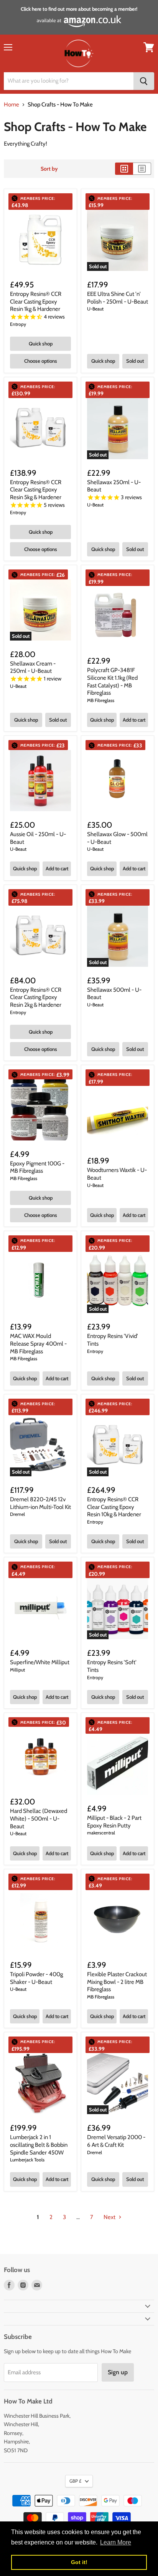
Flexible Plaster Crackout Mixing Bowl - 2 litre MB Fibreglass (117, 1982)
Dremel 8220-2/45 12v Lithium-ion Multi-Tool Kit (40, 1503)
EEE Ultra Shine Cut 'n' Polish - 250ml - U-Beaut (118, 298)
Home (12, 105)
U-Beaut (95, 309)
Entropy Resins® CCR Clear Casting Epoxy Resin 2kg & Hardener (36, 997)
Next (110, 2217)
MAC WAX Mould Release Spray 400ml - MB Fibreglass (38, 1344)
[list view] (142, 169)
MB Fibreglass (101, 700)
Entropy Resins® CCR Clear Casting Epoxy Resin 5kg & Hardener (36, 490)
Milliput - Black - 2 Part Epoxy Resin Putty (114, 1822)
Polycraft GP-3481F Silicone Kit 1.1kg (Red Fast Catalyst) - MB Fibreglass (112, 681)
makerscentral (101, 1833)
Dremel (17, 1514)
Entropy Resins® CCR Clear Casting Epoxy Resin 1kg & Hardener (36, 301)
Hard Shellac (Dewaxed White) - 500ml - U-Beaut (39, 1818)
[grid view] (124, 169)
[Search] (144, 81)
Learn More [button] (116, 2542)
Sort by (49, 169)
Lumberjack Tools (27, 2160)
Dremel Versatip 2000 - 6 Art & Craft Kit (116, 2141)
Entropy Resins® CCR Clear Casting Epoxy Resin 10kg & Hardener (114, 1507)
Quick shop (41, 344)
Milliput (17, 1670)
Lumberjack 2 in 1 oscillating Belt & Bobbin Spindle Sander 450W (39, 2145)
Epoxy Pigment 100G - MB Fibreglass (37, 1167)
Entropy (18, 324)
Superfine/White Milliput (40, 1662)
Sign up (118, 2372)
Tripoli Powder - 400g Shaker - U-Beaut (36, 1978)
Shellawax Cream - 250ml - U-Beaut (33, 667)
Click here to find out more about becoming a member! (79, 9)
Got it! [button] (79, 2562)
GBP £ (75, 2481)
